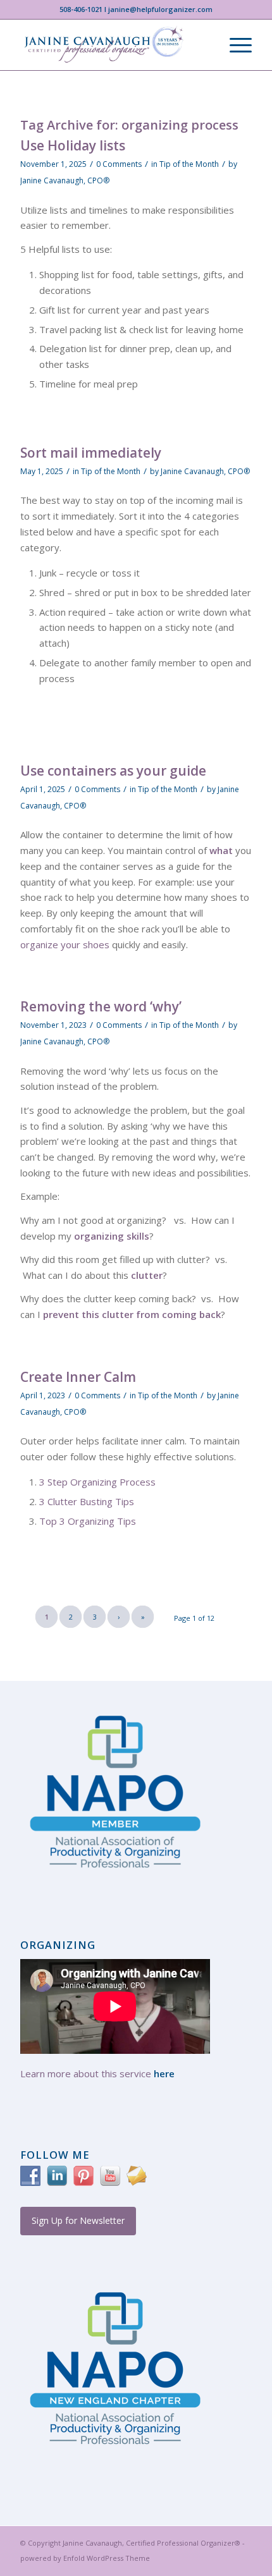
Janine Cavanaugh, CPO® (65, 180)
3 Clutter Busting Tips (87, 1501)
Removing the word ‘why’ (101, 1006)
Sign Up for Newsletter (78, 2220)
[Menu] (234, 45)
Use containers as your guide (113, 771)
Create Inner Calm (78, 1377)
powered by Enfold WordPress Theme (85, 2558)
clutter (147, 1275)
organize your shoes (65, 944)
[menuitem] (234, 45)
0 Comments (119, 164)
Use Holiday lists (73, 145)
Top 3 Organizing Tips (88, 1521)
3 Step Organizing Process (97, 1482)
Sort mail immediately (91, 453)
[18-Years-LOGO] (113, 45)
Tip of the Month (189, 164)
